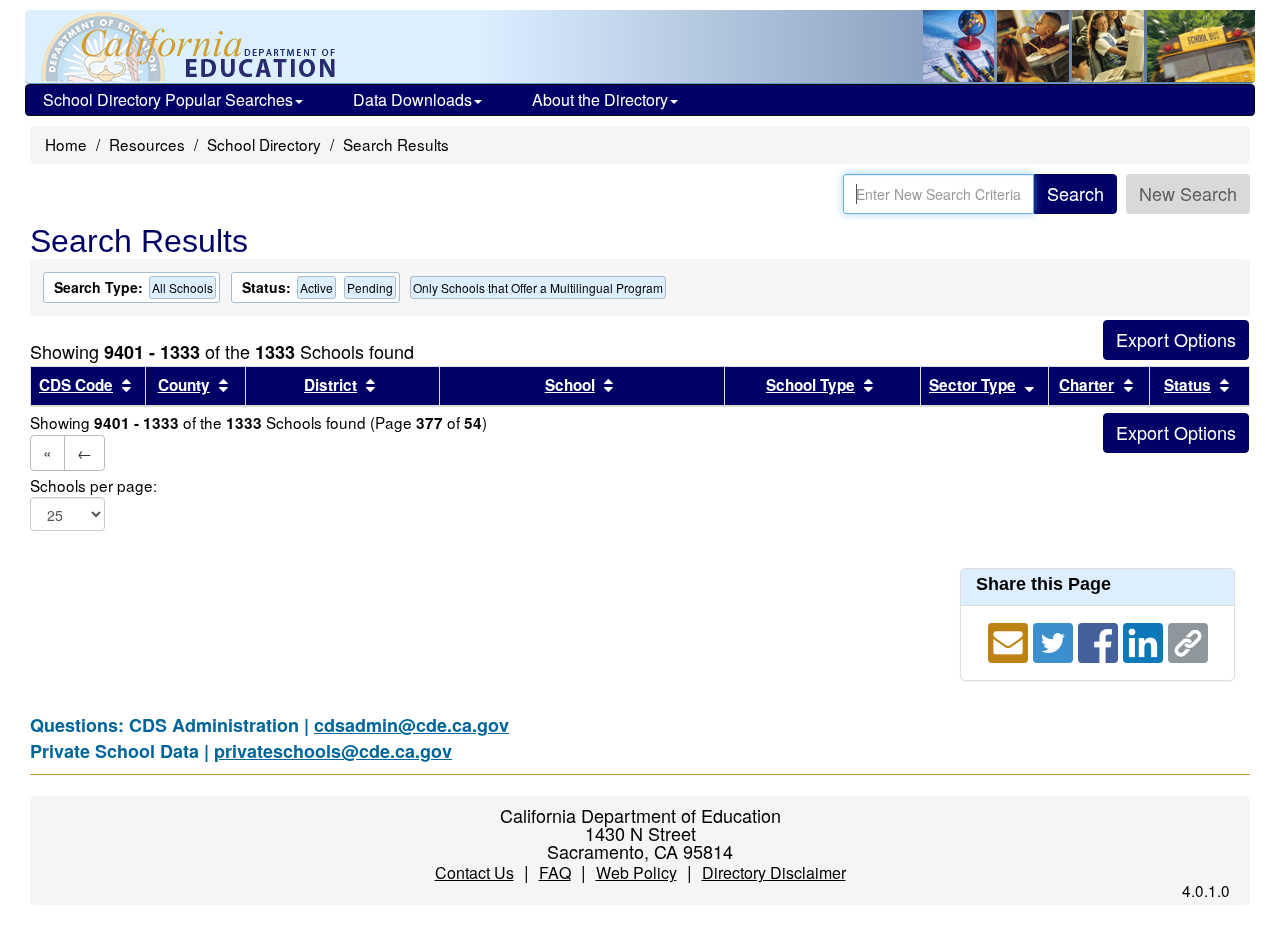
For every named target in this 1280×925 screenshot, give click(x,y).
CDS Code (76, 385)
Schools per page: (93, 485)
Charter (1086, 385)
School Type (810, 385)
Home (66, 144)
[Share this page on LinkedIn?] (1145, 640)
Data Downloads (412, 99)
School (570, 385)
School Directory (264, 144)
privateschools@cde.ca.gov (333, 751)
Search (1075, 193)
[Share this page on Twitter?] (1055, 640)
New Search (1188, 193)
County (184, 385)
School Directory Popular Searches (168, 99)
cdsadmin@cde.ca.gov (411, 725)
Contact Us (474, 872)
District (330, 385)
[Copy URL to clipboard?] (1188, 640)
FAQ (555, 872)
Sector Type (972, 385)
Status (1187, 385)
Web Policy (636, 872)
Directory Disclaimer (774, 872)
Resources (147, 144)
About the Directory (600, 99)
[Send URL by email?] (1010, 640)
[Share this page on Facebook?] (1100, 640)
